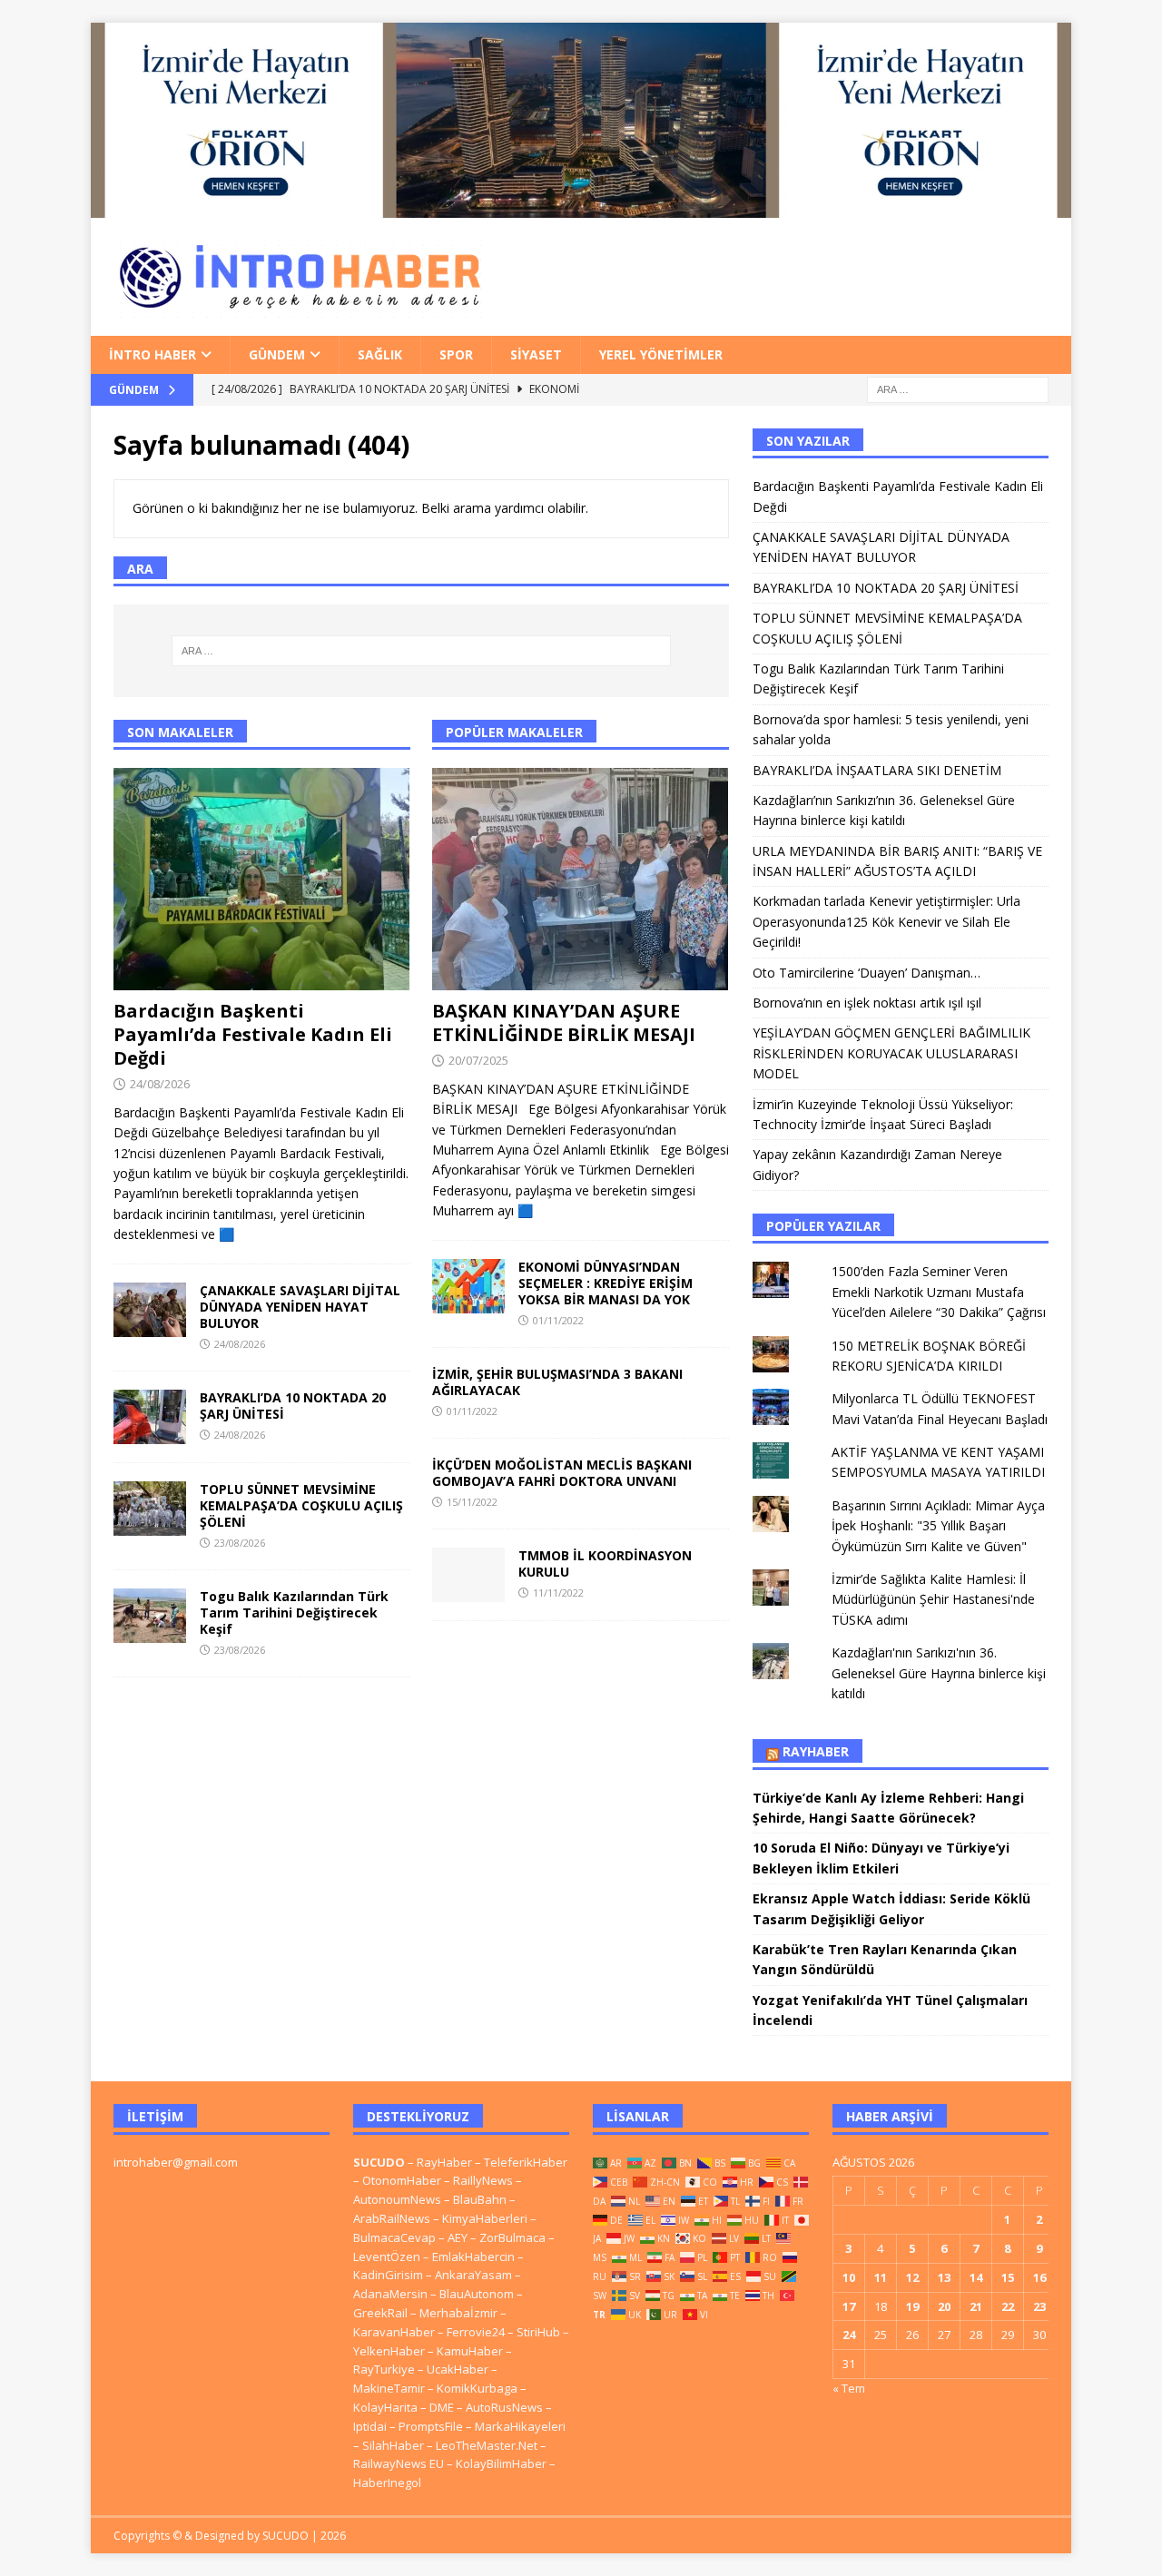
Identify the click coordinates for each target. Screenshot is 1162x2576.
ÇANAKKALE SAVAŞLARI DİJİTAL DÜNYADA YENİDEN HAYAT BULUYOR (300, 1307)
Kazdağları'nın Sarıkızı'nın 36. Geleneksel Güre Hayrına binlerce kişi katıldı (939, 1673)
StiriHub (538, 2332)
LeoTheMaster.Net (487, 2445)
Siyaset (536, 354)
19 (912, 2306)
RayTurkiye (384, 2369)
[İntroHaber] (581, 206)
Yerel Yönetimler (661, 354)
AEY (458, 2237)
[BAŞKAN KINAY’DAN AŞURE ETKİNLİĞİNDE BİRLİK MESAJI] (581, 879)
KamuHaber (470, 2351)
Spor (456, 354)
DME (442, 2407)
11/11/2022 (558, 1593)
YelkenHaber (389, 2351)
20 (944, 2306)
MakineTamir (389, 2388)
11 (881, 2277)
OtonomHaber (402, 2180)
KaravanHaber (394, 2332)
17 (849, 2306)
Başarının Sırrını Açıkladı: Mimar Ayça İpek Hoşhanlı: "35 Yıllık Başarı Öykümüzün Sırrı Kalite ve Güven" (938, 1526)
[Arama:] (958, 388)
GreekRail (380, 2313)
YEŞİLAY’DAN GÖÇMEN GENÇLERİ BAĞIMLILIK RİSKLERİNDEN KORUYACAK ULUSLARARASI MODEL (891, 1053)
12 (912, 2277)
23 (1039, 2306)
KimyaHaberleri (485, 2218)
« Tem (849, 2388)
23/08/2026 (240, 1543)
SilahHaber (393, 2445)
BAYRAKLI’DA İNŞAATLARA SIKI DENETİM (877, 770)
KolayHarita (385, 2407)
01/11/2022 (558, 1320)
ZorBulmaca (512, 2237)
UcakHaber (458, 2369)
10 (849, 2277)
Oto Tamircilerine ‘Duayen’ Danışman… (867, 973)
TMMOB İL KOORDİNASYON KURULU (605, 1563)
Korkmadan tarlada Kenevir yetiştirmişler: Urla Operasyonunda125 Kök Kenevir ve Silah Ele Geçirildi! (886, 921)
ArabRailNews (392, 2218)
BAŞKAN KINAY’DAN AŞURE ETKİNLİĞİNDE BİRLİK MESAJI (564, 1023)
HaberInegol (387, 2483)
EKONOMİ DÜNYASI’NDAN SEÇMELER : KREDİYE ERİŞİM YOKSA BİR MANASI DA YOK (606, 1283)
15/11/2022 (472, 1502)
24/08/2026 (160, 1084)
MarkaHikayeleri (520, 2426)
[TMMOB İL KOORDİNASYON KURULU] (468, 1575)
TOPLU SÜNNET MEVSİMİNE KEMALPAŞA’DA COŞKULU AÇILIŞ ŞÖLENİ (301, 1505)
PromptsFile (431, 2426)
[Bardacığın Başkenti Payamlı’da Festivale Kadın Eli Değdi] (262, 879)
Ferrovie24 (476, 2332)
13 (944, 2277)
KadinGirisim (388, 2275)
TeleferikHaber (526, 2162)
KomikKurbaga (477, 2388)
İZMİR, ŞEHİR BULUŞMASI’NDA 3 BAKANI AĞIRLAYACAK (557, 1382)
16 (1039, 2277)
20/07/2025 (478, 1060)
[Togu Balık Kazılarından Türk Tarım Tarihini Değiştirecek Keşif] (150, 1616)
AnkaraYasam (473, 2275)
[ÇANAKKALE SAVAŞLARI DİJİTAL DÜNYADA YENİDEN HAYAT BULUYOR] (150, 1310)
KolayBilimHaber (501, 2463)
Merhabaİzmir (458, 2313)
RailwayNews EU (399, 2463)
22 (1008, 2306)
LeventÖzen (387, 2256)
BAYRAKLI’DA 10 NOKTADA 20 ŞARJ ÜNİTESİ (293, 1406)
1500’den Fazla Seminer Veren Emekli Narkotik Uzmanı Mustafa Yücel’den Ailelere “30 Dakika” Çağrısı (939, 1292)
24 (849, 2335)
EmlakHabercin (475, 2256)
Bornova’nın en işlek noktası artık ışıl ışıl (867, 1003)
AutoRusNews (504, 2407)
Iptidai (370, 2426)
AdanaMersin (390, 2294)
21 (976, 2306)
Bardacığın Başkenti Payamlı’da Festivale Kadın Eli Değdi (253, 1034)
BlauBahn (480, 2199)
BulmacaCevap (394, 2237)
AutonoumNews (397, 2199)
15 (1008, 2277)
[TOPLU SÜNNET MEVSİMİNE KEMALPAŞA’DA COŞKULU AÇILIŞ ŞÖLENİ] (150, 1509)
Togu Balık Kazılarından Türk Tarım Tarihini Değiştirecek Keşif (294, 1612)
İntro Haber (153, 354)
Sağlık (380, 354)
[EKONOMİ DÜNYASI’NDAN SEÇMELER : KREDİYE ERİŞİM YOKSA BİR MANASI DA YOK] (468, 1286)
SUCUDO (379, 2162)
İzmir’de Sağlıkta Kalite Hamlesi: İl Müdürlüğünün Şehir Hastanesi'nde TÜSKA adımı (933, 1599)
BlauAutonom (477, 2294)
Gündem (277, 354)
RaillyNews (483, 2180)
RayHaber (816, 1751)
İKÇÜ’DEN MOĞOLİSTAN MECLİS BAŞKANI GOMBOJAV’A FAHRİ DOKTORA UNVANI (562, 1473)
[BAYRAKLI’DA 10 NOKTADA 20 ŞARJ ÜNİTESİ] (150, 1417)
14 (976, 2277)
